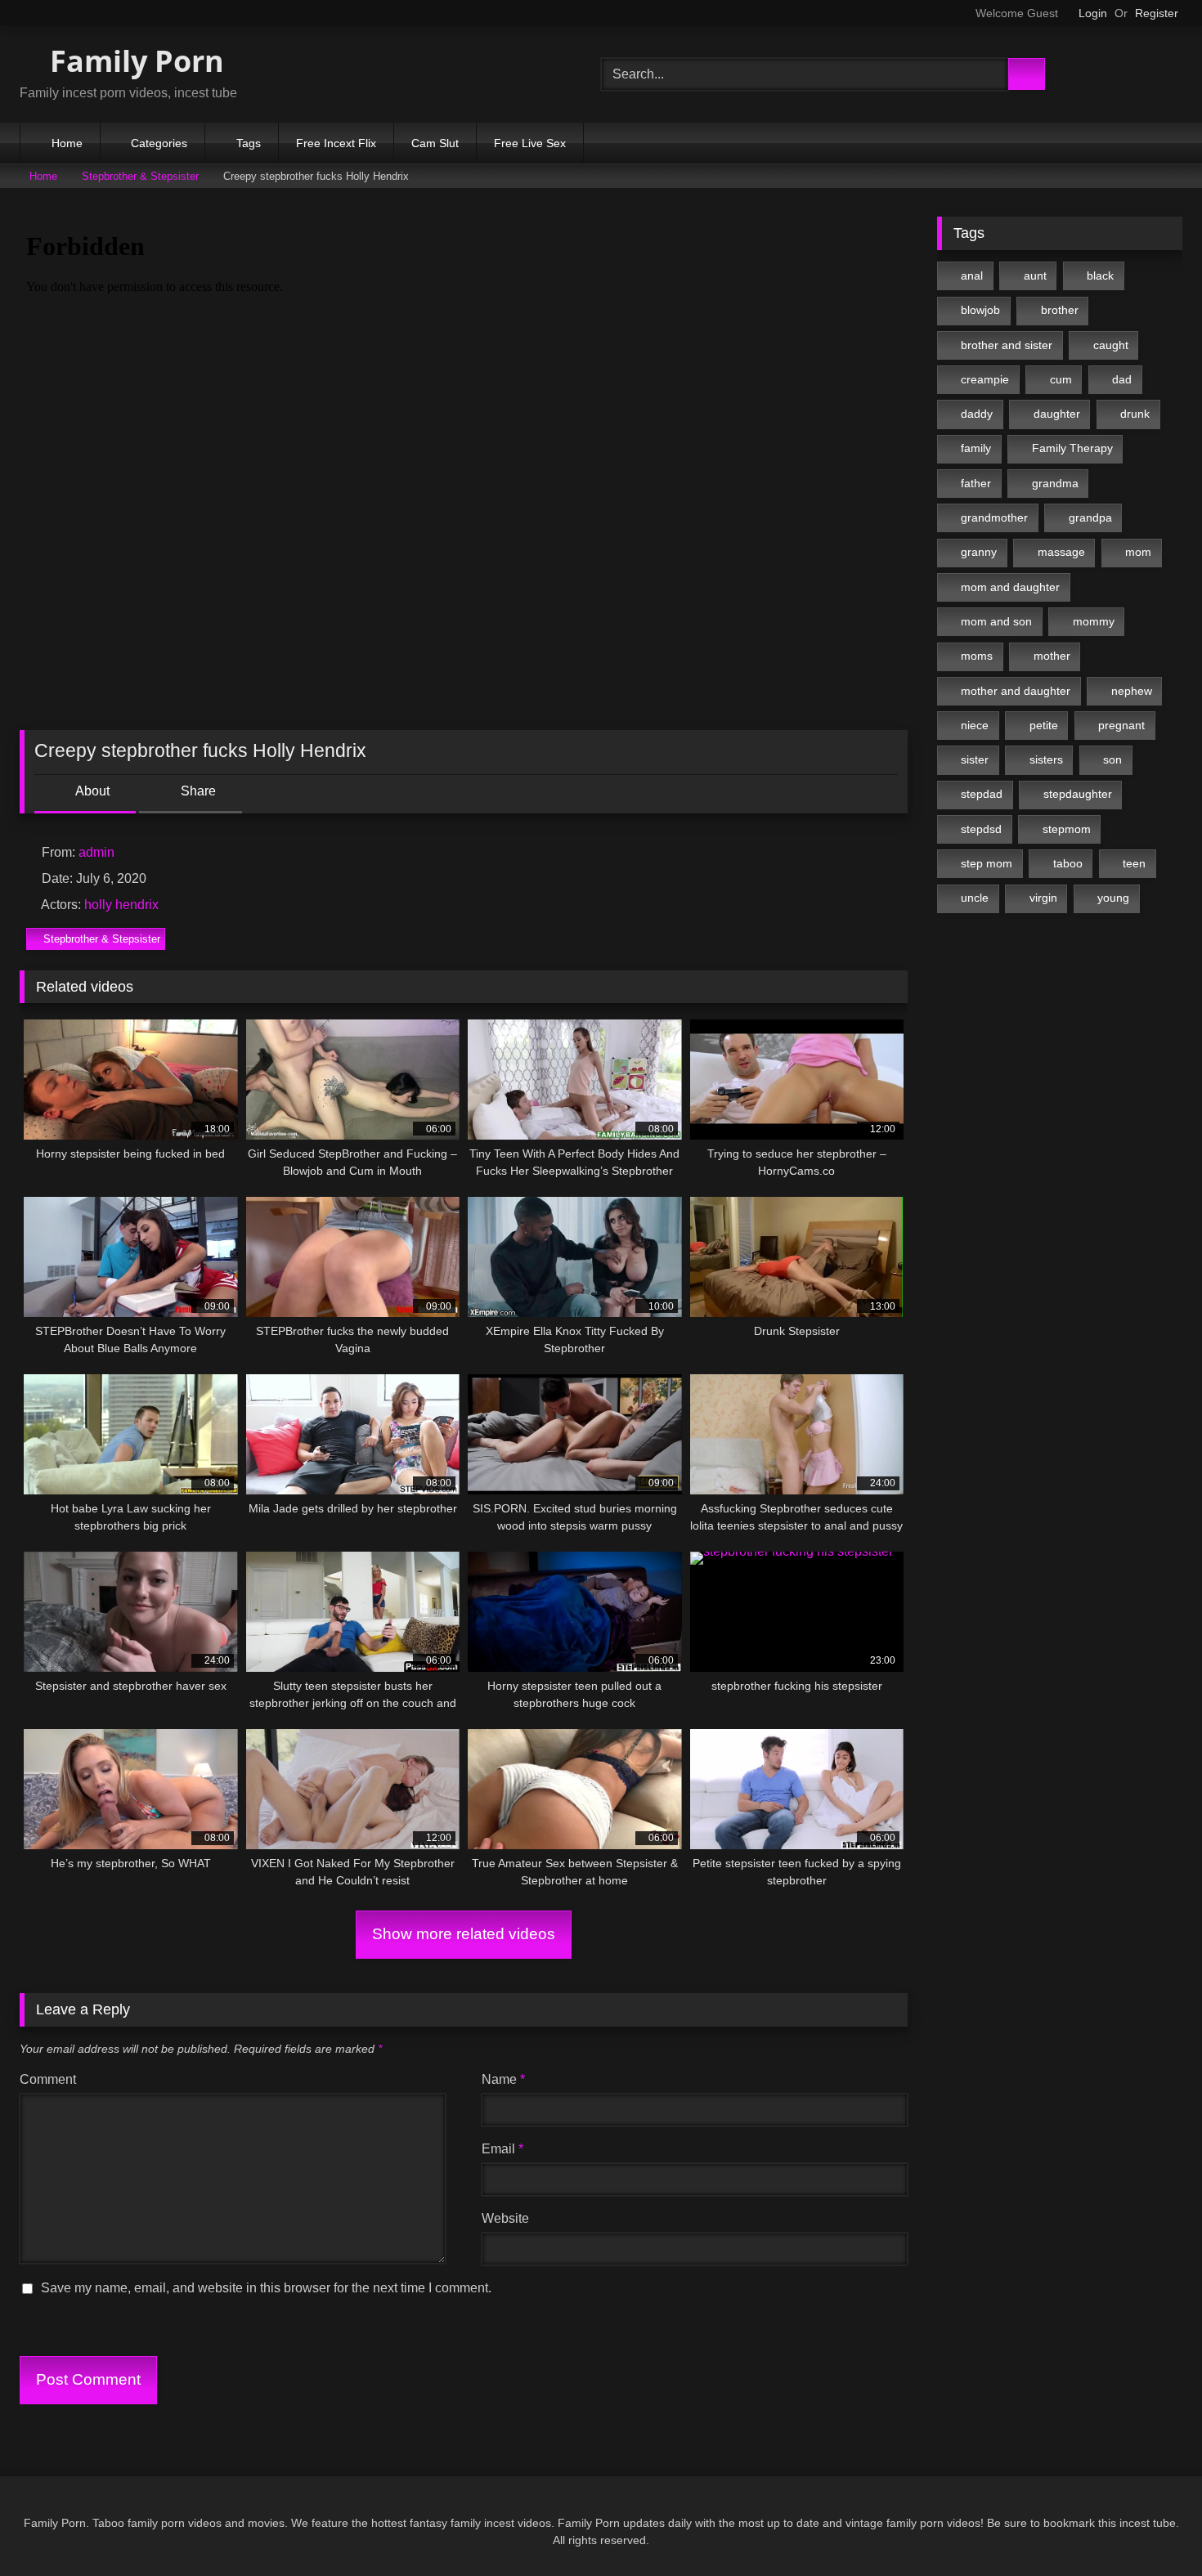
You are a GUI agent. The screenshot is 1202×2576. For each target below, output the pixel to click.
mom (1138, 552)
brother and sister (1007, 345)
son (1112, 759)
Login (1093, 13)
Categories (159, 143)
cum (1061, 379)
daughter (1057, 414)
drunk (1135, 414)
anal (972, 276)
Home (67, 143)
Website (505, 2218)
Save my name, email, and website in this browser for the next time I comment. (266, 2288)
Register (1157, 13)
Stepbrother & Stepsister (140, 176)
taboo (1068, 863)
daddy (977, 414)
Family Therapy (1072, 448)
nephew (1132, 691)
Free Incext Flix (336, 143)
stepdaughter (1078, 794)
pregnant (1121, 725)
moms (977, 656)
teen (1134, 863)
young (1113, 898)
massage (1061, 552)
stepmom (1067, 829)
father (976, 483)
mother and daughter (1016, 691)
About (91, 791)
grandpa (1090, 517)
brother (1060, 310)
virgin (1043, 898)
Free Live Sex (530, 143)
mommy (1094, 621)
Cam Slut (435, 143)
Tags (249, 143)
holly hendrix (121, 905)
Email (502, 2149)
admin (96, 852)
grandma (1055, 483)
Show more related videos (464, 1934)
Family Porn (133, 61)
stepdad (982, 794)
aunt (1035, 276)
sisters (1046, 759)
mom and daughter (1010, 587)
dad (1122, 379)
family (976, 448)
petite (1044, 725)
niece (975, 725)
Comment (48, 2079)
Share (197, 791)
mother (1052, 656)
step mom (987, 863)
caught (1111, 345)
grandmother (994, 517)
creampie (985, 379)
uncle (975, 898)
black (1100, 276)
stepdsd (981, 829)
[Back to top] (1153, 2527)
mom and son (996, 621)
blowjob (980, 310)
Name (503, 2079)
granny (979, 552)
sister (975, 759)
